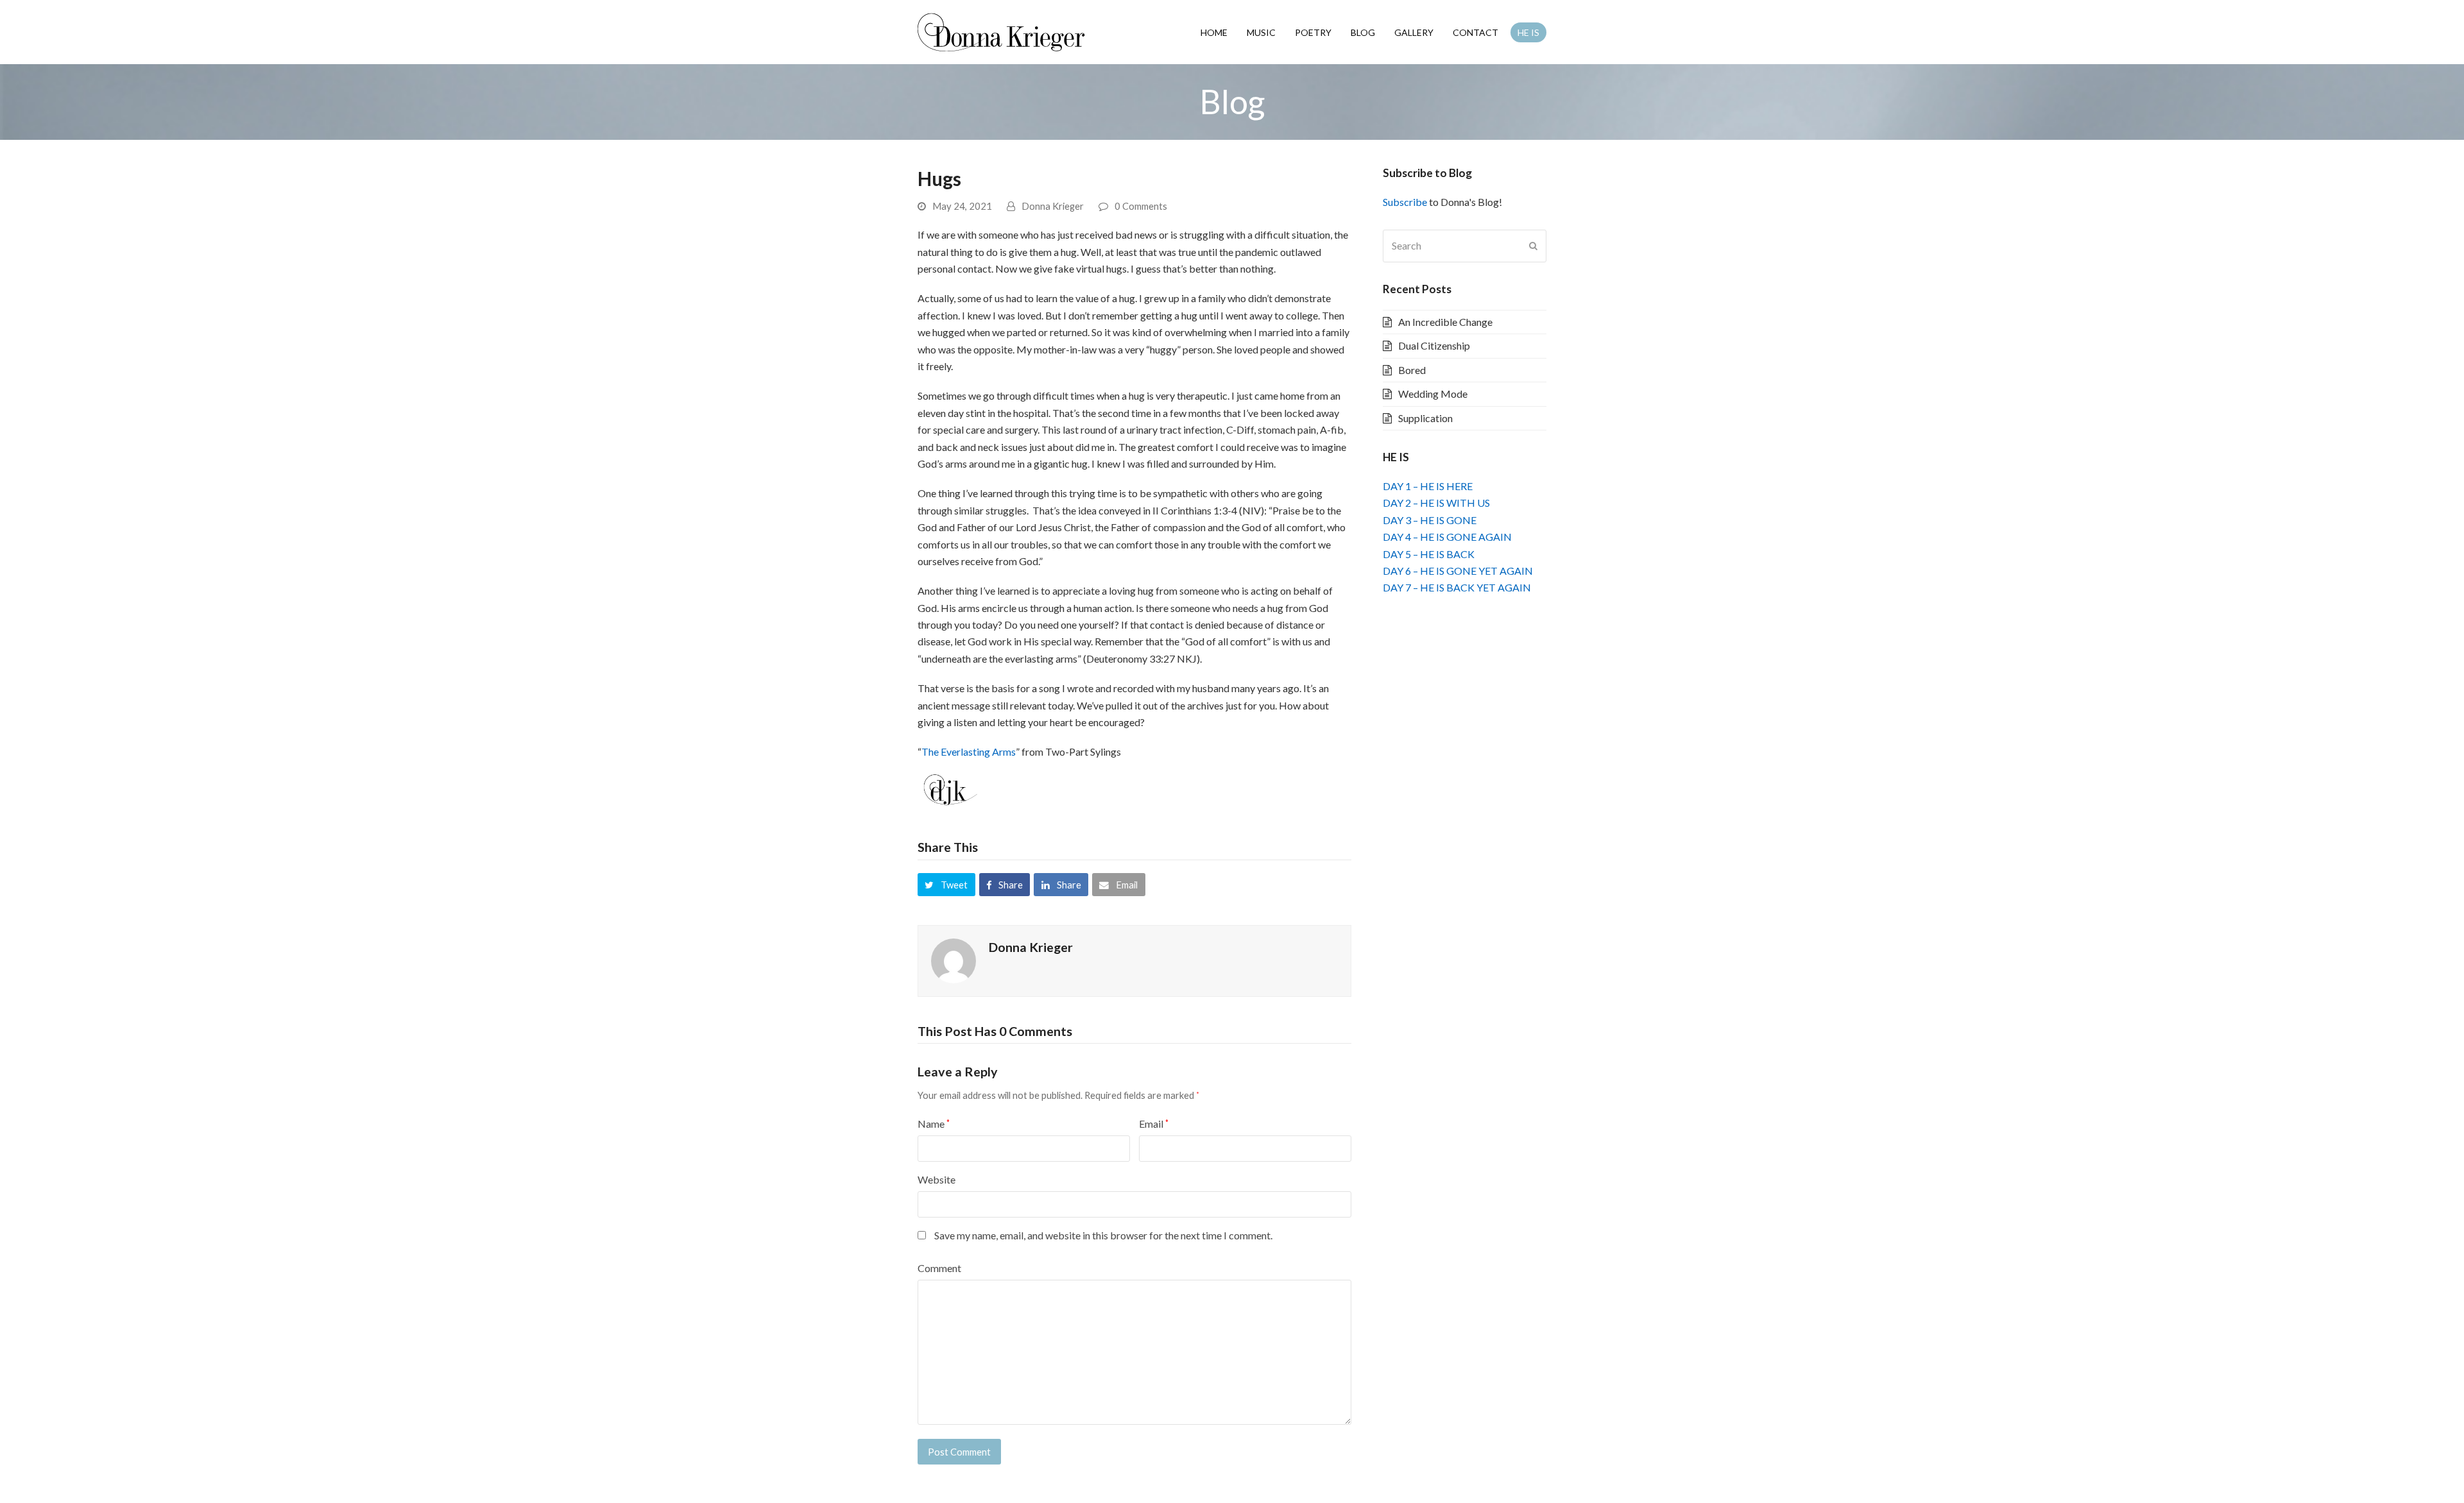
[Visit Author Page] (954, 959)
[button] (946, 885)
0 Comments (1141, 206)
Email (1154, 1124)
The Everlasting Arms (969, 751)
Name (934, 1124)
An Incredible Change (1445, 322)
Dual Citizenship (1434, 345)
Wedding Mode (1433, 394)
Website (937, 1179)
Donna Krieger (1053, 206)
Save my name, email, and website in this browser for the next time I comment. (1103, 1235)
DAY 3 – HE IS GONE (1430, 520)
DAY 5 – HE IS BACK (1429, 554)
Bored (1412, 370)
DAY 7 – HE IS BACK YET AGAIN (1457, 587)
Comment (939, 1268)
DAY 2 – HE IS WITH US (1436, 503)
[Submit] (1533, 246)
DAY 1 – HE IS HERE (1428, 486)
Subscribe (1405, 202)
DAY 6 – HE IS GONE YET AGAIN (1458, 571)
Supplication (1425, 418)
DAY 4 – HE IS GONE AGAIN (1447, 537)
